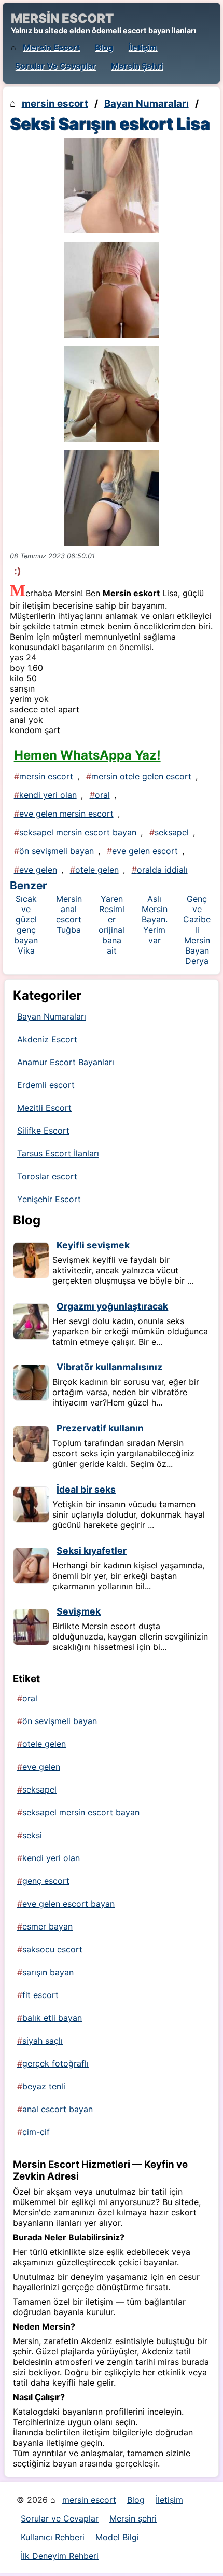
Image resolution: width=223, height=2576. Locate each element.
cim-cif (36, 2132)
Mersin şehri (137, 66)
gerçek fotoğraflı (55, 2063)
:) (18, 571)
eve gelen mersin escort (66, 814)
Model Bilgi (117, 2537)
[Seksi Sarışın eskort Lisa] (112, 186)
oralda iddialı (162, 870)
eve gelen (38, 870)
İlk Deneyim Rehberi (60, 2556)
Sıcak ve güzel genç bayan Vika (26, 925)
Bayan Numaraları (147, 104)
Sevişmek (79, 1611)
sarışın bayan (48, 1972)
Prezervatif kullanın (100, 1428)
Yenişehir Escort (49, 1199)
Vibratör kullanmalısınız (109, 1367)
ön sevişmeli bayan (57, 851)
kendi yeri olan (48, 795)
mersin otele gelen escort (141, 776)
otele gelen (97, 870)
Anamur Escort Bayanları (66, 1062)
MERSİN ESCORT (62, 18)
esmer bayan (47, 1926)
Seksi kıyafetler (92, 1551)
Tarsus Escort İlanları (58, 1153)
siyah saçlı (43, 2041)
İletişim (143, 47)
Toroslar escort (47, 1176)
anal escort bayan (58, 2109)
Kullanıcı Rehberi (53, 2537)
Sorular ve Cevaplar (55, 66)
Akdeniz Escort (47, 1039)
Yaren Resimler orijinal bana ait (112, 925)
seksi (32, 1835)
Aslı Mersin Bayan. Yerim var (155, 919)
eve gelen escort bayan (68, 1904)
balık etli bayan (52, 2018)
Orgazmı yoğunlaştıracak (112, 1306)
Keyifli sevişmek (93, 1245)
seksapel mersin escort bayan (78, 832)
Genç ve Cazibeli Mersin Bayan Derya (197, 930)
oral (102, 795)
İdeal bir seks (86, 1489)
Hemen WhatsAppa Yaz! (87, 755)
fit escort (40, 1995)
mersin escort (51, 47)
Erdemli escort (46, 1085)
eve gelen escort (145, 851)
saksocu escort (52, 1949)
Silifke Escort (43, 1131)
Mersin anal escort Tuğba (69, 914)
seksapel (172, 832)
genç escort (46, 1881)
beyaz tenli (44, 2086)
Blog (104, 47)
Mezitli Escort (44, 1108)
